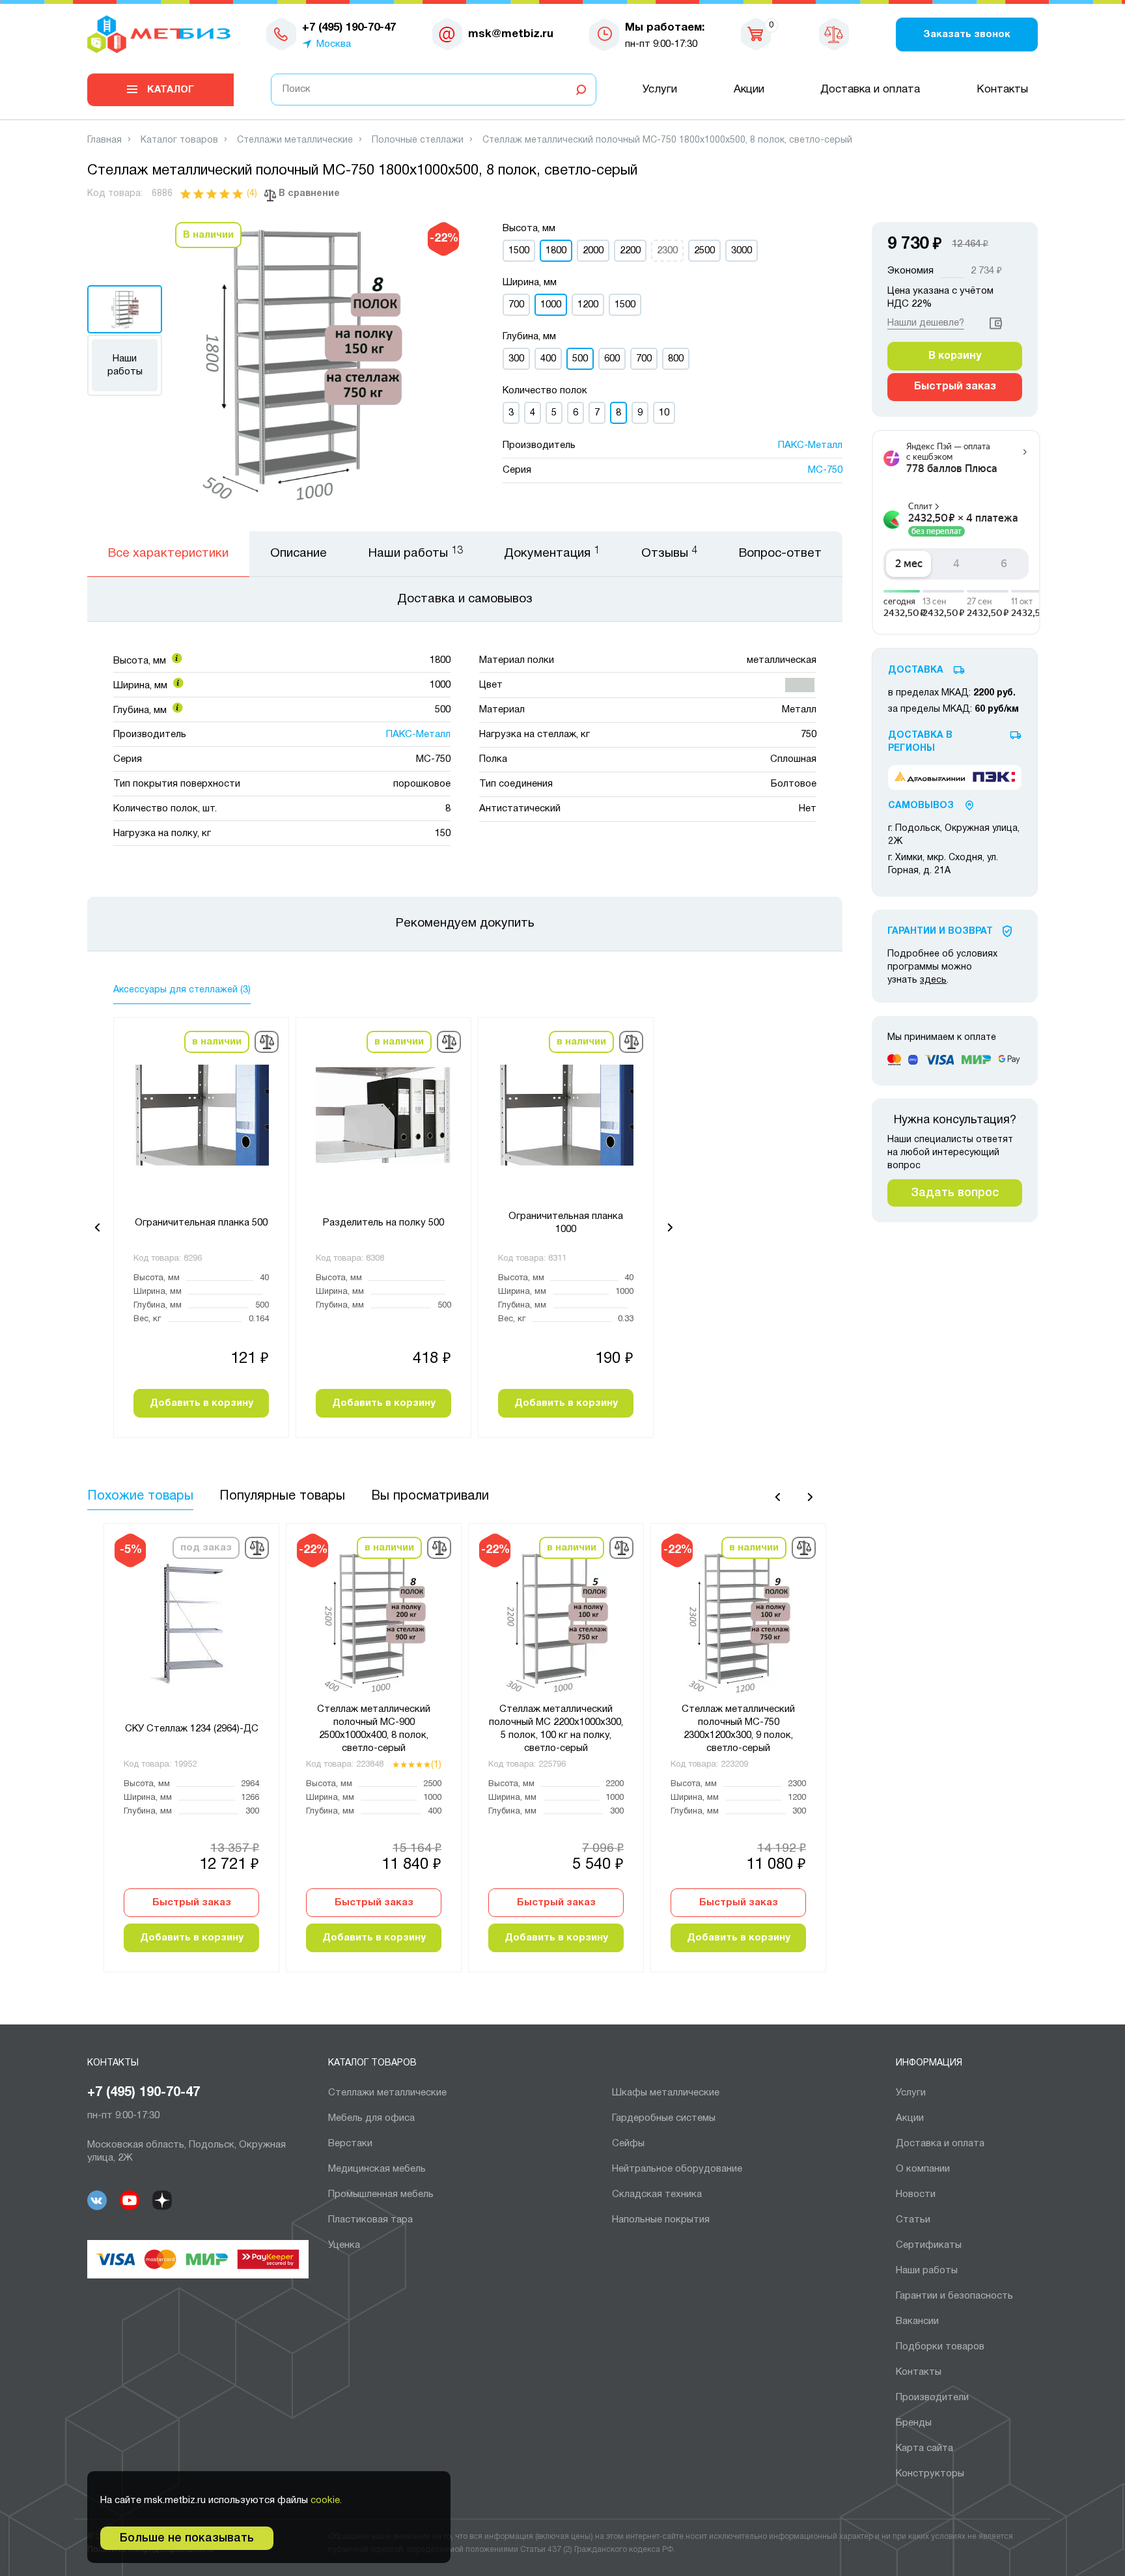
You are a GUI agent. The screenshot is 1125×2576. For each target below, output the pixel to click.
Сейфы (628, 2144)
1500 (519, 251)
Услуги (660, 90)
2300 (667, 251)
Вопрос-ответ (780, 553)
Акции (749, 90)
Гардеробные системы (664, 2118)
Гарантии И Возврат (940, 931)
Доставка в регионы (920, 742)
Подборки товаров (940, 2347)
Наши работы (125, 365)
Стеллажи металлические (387, 2093)
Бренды (914, 2423)
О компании (923, 2169)
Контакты (1002, 90)
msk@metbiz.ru (511, 34)
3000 (742, 251)
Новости (916, 2194)
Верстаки (350, 2144)
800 (676, 359)
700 (516, 305)
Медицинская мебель (377, 2169)
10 (664, 413)
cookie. (326, 2500)
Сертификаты (929, 2245)
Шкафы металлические (666, 2093)
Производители (932, 2398)
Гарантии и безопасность (954, 2296)
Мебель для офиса (371, 2118)
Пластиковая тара (370, 2220)
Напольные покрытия (661, 2220)
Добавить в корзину (201, 1403)
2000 (593, 251)
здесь (933, 980)
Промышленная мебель (381, 2194)
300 (516, 359)
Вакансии (917, 2321)
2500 (704, 251)
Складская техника (657, 2194)
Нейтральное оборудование (677, 2169)
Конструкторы (930, 2474)
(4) (252, 194)
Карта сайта (924, 2448)
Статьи (913, 2220)
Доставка (916, 670)
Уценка (344, 2245)
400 (548, 359)
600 (612, 359)
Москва (334, 44)
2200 (630, 251)
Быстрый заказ (192, 1903)
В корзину (955, 356)
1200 (588, 305)
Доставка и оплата (870, 90)
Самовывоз (921, 806)
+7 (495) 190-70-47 (144, 2093)
